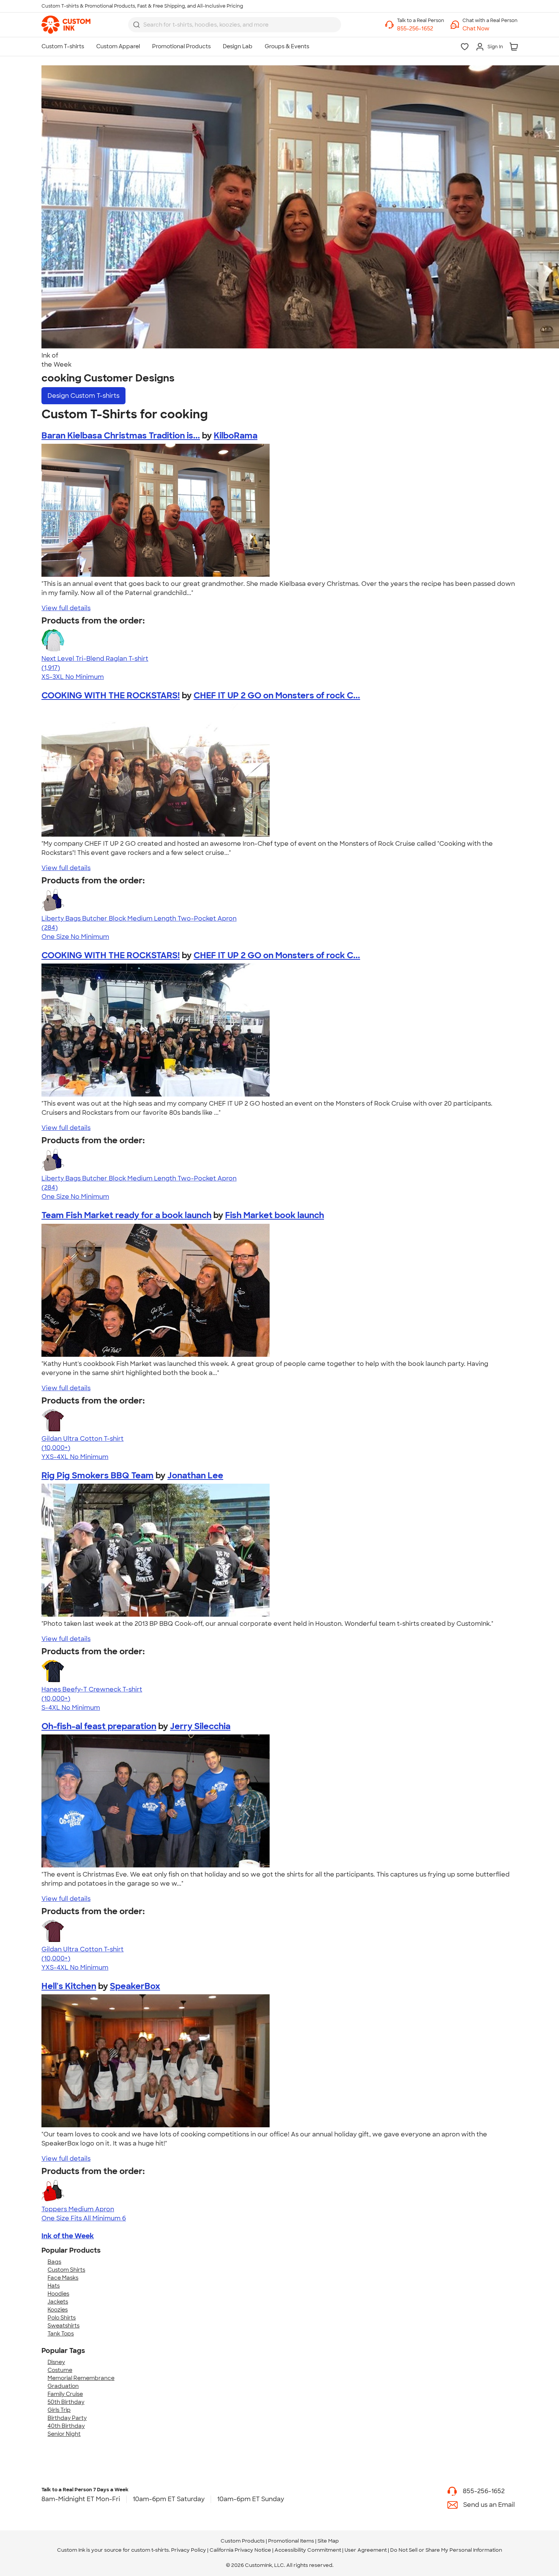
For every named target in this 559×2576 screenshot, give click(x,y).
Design (83, 396)
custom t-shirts (150, 2550)
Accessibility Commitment (308, 2550)
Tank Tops (61, 2334)
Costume (60, 2370)
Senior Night (64, 2434)
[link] (66, 25)
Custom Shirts (66, 2270)
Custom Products (243, 2541)
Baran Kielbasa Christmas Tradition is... (121, 436)
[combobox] (235, 25)
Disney (56, 2362)
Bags (54, 2262)
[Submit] (137, 25)
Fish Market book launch (275, 1215)
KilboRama (236, 436)
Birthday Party (67, 2418)
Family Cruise (65, 2394)
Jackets (58, 2302)
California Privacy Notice (240, 2550)
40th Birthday (66, 2426)
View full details (66, 608)
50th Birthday (66, 2402)
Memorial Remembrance (81, 2378)
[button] (490, 29)
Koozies (58, 2310)
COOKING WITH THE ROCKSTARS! (111, 695)
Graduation (63, 2386)
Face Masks (63, 2278)
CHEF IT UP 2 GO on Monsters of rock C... (277, 695)
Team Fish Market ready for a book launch (126, 1215)
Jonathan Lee (195, 1476)
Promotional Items (291, 2541)
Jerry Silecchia (200, 1726)
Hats (54, 2286)
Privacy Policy (189, 2550)
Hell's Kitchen (69, 1986)
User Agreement (366, 2550)
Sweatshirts (64, 2326)
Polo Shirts (62, 2318)
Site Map (328, 2541)
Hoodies (58, 2294)
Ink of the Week (68, 2236)
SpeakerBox (135, 1986)
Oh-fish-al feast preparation (99, 1726)
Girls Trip (59, 2410)
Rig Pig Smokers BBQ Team (98, 1476)
